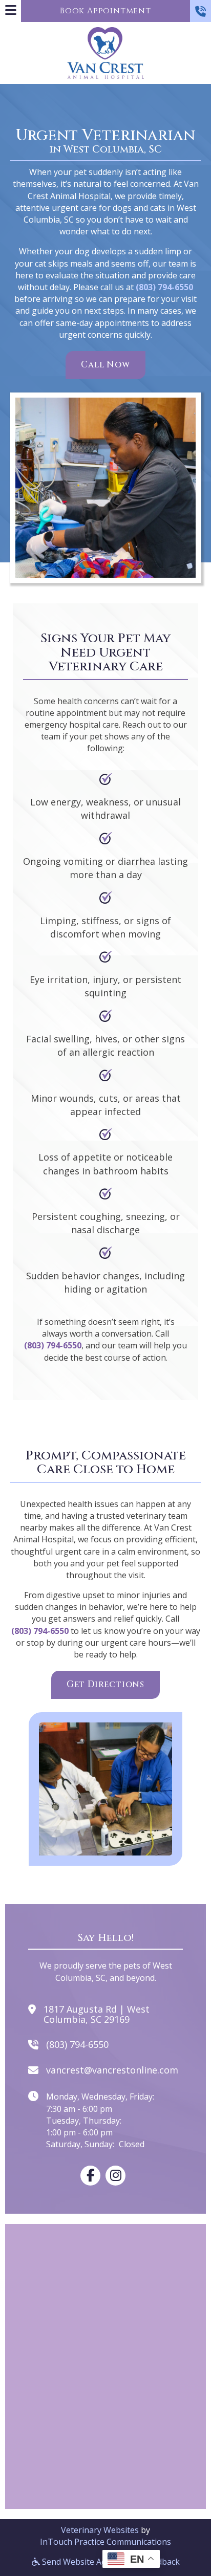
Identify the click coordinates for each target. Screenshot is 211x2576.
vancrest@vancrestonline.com (112, 2070)
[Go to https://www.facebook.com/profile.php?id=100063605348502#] (90, 2176)
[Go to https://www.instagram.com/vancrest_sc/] (115, 2176)
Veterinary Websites (100, 2530)
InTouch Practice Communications (105, 2542)
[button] (201, 11)
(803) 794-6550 (164, 287)
